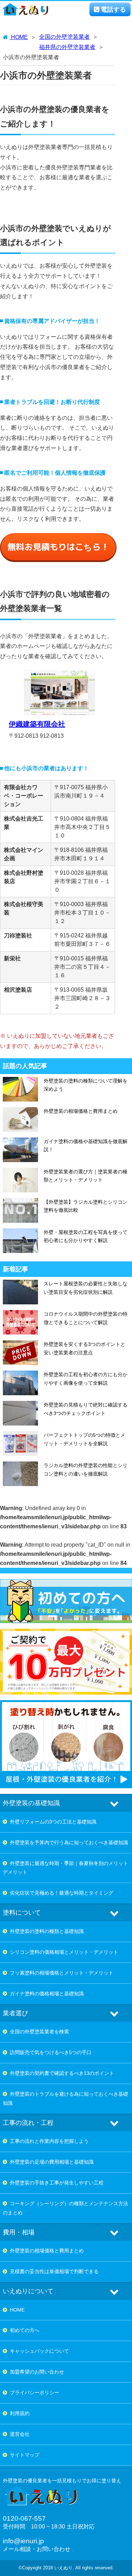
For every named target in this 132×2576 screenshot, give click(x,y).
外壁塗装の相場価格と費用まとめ (47, 2251)
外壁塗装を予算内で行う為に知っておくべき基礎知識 (69, 1842)
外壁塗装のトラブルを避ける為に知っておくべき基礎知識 (65, 2098)
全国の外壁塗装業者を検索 (39, 2032)
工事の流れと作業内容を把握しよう (49, 2141)
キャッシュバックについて (39, 2351)
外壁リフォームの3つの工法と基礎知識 (53, 1822)
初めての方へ (25, 2330)
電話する (113, 10)
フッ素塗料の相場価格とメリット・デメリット (62, 1973)
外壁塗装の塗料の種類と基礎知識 (47, 1931)
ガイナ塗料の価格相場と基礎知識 (47, 1994)
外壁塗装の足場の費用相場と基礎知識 (52, 2162)
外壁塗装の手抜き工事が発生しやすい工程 (57, 2183)
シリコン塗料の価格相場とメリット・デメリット (64, 1952)
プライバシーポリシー (34, 2393)
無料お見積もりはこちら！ (58, 547)
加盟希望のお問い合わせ (37, 2372)
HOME (17, 2310)
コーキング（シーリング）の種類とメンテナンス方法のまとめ (65, 2208)
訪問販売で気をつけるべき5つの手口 (51, 2052)
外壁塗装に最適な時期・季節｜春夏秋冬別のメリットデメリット (65, 1868)
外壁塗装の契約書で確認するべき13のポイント (62, 2073)
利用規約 (20, 2413)
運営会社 (20, 2434)
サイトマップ (25, 2455)
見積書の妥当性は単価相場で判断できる (54, 2271)
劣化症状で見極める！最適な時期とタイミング (62, 1893)
